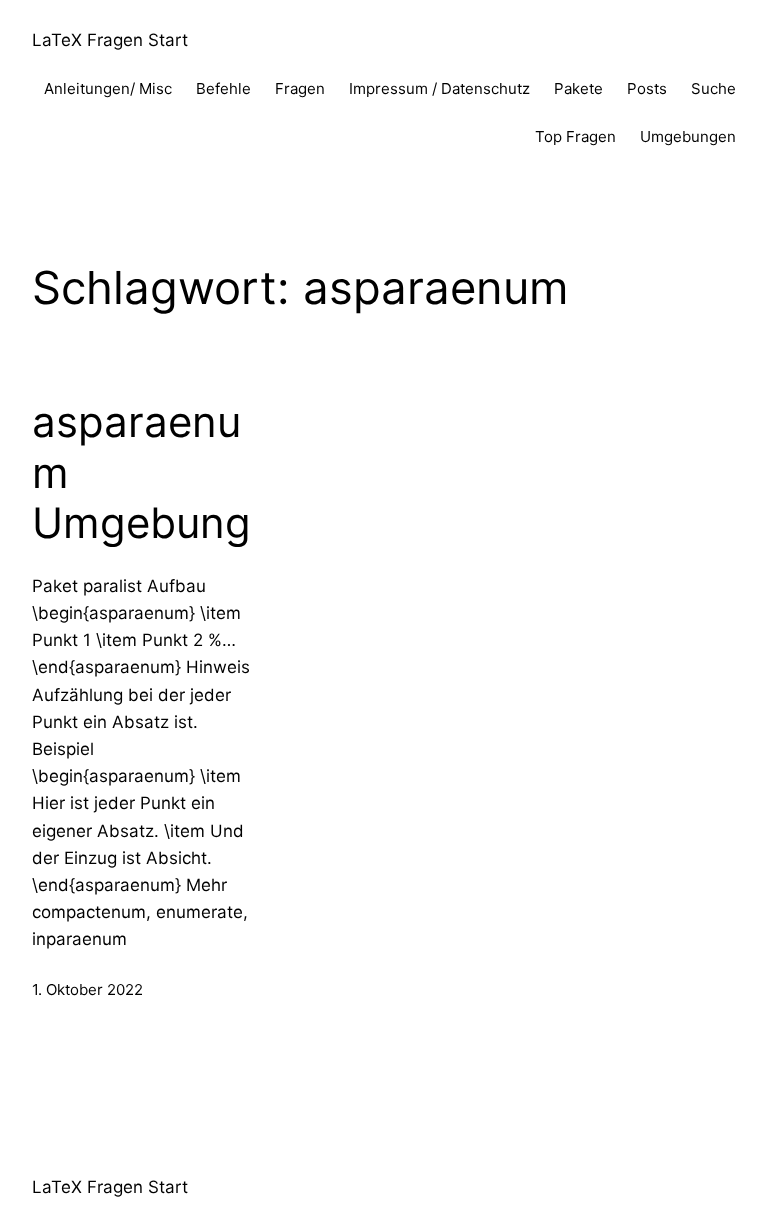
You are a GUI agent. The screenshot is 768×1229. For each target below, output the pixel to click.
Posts (647, 88)
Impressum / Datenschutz (439, 88)
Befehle (223, 88)
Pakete (578, 88)
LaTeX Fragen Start (110, 40)
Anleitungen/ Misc (108, 88)
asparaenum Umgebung (141, 472)
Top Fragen (575, 136)
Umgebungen (688, 136)
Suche (713, 88)
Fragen (300, 88)
